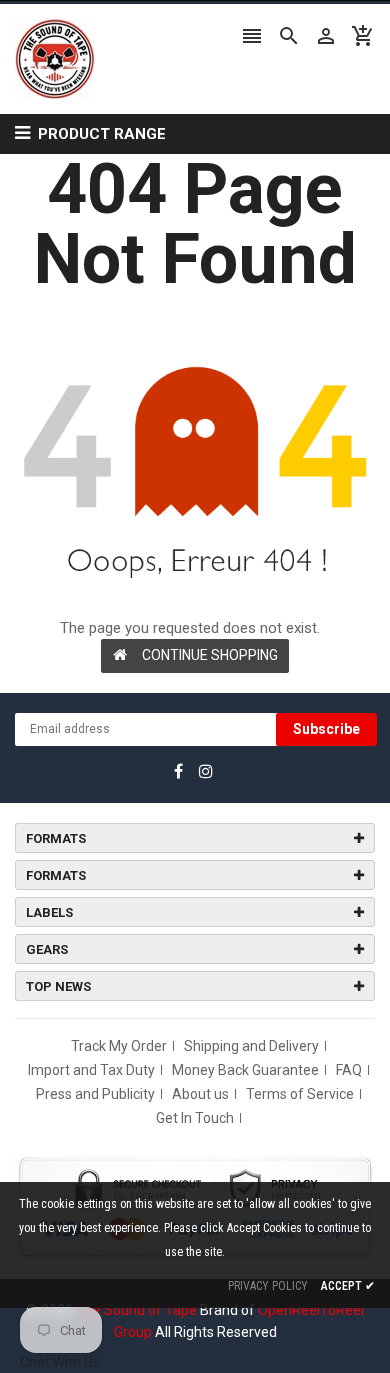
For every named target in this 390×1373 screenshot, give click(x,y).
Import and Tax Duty (91, 1070)
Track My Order (119, 1046)
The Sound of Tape (136, 1310)
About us (200, 1094)
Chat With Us (60, 1362)
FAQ (349, 1070)
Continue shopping (210, 655)
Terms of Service (300, 1094)
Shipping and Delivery (251, 1046)
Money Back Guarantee (245, 1070)
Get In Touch (195, 1118)
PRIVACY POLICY (268, 1286)
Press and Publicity (95, 1094)
